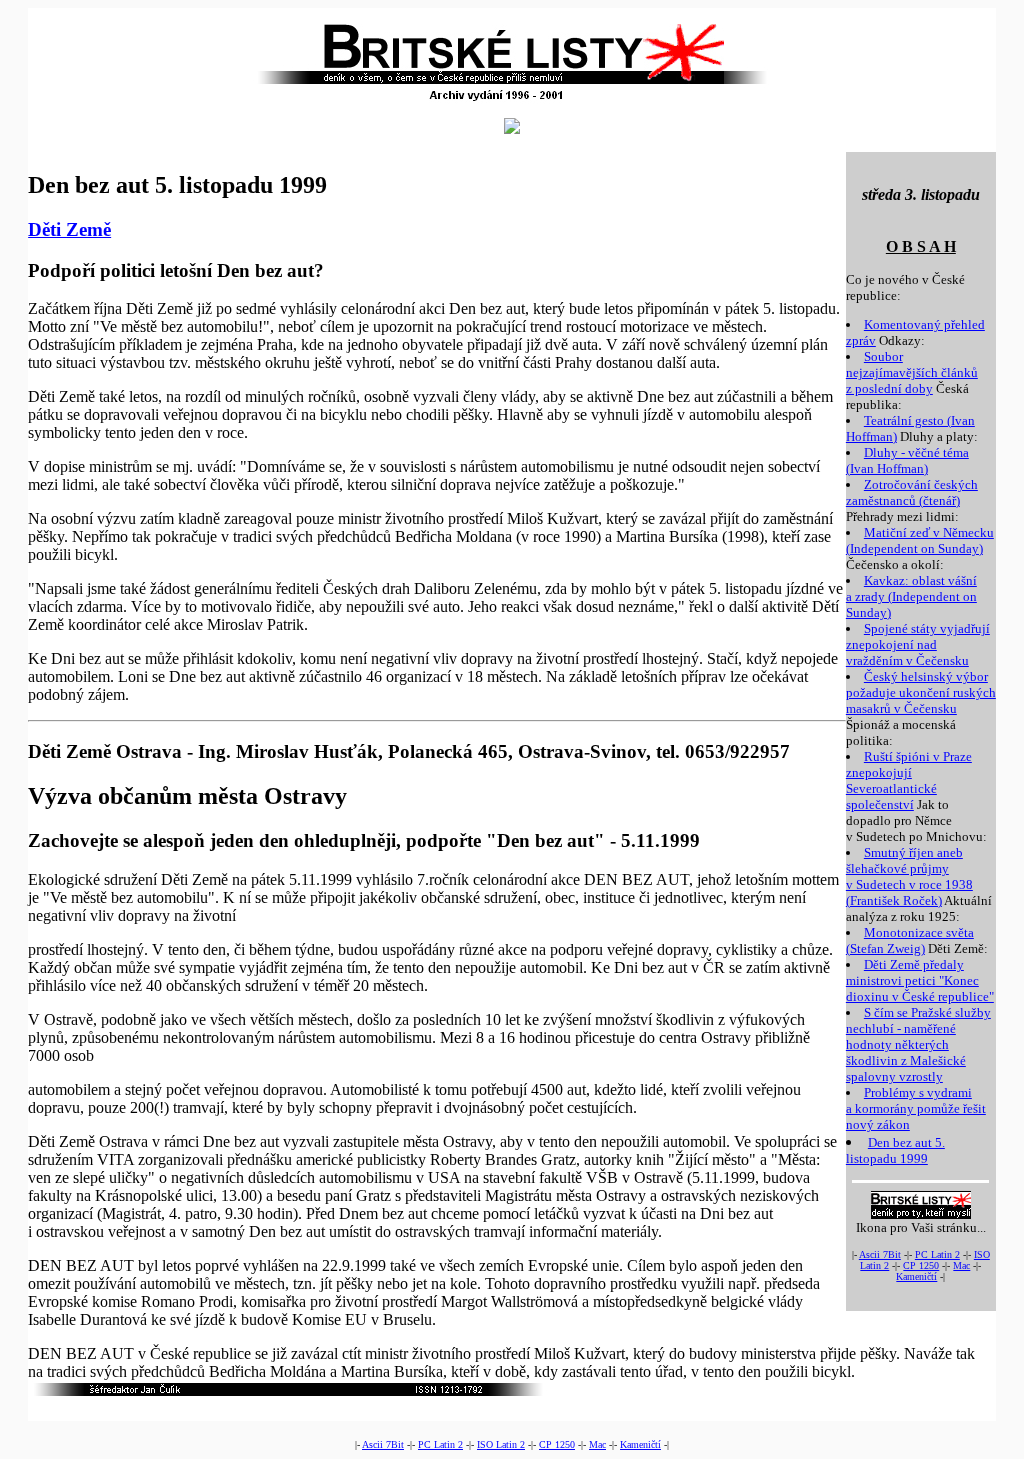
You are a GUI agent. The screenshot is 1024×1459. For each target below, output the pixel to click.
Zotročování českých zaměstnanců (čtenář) (912, 492)
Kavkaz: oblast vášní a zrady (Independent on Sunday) (911, 596)
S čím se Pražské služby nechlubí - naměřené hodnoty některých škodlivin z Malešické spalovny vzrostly (918, 1044)
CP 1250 (921, 1265)
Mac (961, 1265)
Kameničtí (916, 1276)
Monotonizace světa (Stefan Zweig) (910, 940)
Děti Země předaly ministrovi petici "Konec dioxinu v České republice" (920, 980)
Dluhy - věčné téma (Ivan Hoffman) (907, 460)
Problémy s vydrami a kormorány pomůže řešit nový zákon (916, 1108)
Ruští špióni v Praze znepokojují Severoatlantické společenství (909, 780)
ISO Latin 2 (501, 1444)
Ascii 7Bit (880, 1254)
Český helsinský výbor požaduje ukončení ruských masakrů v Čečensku (921, 692)
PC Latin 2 (937, 1254)
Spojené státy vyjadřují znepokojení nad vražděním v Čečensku (918, 644)
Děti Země (69, 229)
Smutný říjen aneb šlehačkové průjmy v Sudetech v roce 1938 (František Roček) (909, 876)
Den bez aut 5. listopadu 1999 (895, 1150)
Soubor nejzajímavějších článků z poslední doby (912, 372)
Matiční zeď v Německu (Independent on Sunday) (920, 540)
